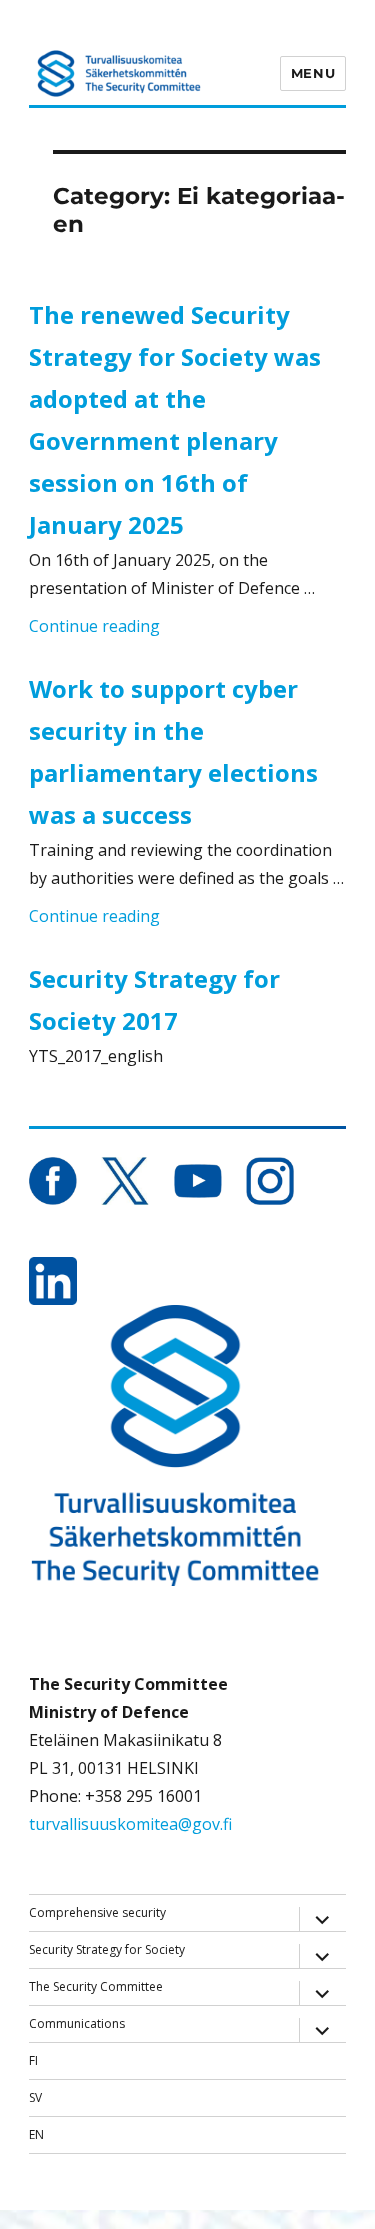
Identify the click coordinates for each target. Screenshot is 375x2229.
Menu (313, 73)
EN (36, 2134)
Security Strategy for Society (107, 1949)
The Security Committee (96, 1986)
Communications (77, 2023)
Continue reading (94, 625)
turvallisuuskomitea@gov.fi (130, 1824)
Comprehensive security (97, 1912)
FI (33, 2060)
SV (35, 2097)
